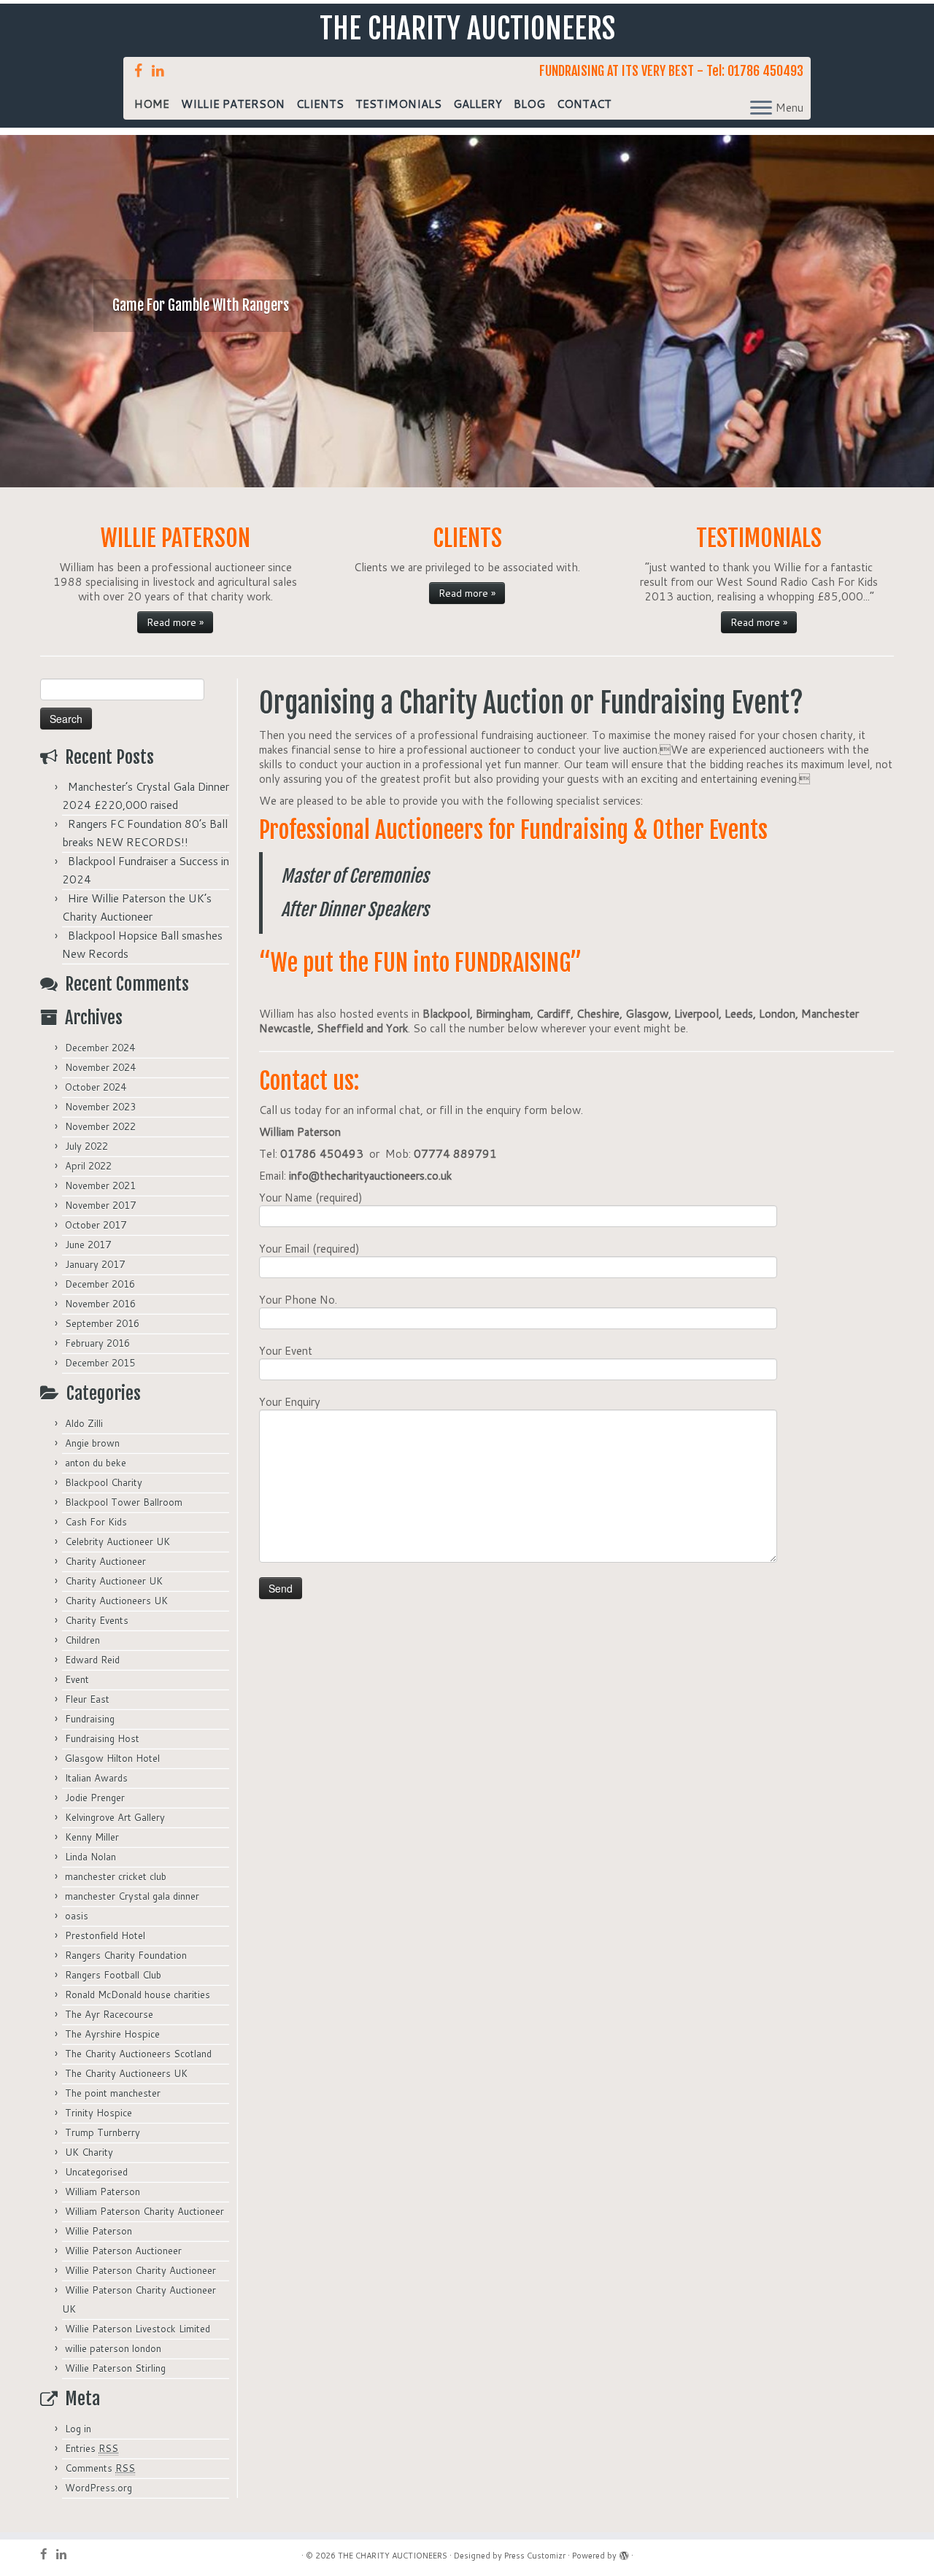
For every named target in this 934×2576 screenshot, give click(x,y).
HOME (152, 104)
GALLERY (478, 104)
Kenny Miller (92, 1837)
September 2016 (102, 1323)
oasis (77, 1916)
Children (82, 1640)
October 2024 (96, 1087)
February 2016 (97, 1343)
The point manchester (113, 2093)
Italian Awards (96, 1778)
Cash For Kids (96, 1522)
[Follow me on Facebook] (143, 70)
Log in (78, 2429)
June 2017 (88, 1245)
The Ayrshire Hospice (112, 2034)
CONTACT (584, 104)
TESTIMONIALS (398, 104)
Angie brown (92, 1443)
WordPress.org (99, 2488)
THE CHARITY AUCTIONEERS (467, 28)
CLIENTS (320, 104)
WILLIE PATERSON (233, 104)
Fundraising (90, 1719)
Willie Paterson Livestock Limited (138, 2329)
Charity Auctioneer (105, 1561)
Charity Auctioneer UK (114, 1581)
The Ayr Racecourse (109, 2014)
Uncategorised (96, 2172)
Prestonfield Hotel (105, 1935)
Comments (100, 2468)
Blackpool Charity (104, 1482)
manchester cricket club (116, 1876)
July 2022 (86, 1146)
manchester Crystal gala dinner (132, 1896)
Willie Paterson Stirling (115, 2368)
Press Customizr (535, 2556)
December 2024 (100, 1048)
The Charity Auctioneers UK (126, 2073)
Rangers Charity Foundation (126, 1955)
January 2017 (95, 1264)
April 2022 (88, 1166)
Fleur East (87, 1699)
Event (77, 1679)
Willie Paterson (99, 2231)
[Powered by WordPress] (624, 2553)
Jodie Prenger (95, 1798)
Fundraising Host (102, 1738)
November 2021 (100, 1185)
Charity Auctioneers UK (116, 1601)
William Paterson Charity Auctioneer (144, 2211)
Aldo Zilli (84, 1423)
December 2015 (100, 1363)
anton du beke (96, 1463)
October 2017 (96, 1225)
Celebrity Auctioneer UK (117, 1542)
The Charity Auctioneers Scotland (138, 2054)
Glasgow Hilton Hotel (112, 1758)
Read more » (175, 622)
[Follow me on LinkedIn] (163, 70)
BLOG (529, 104)
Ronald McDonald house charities (138, 1995)
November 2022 (100, 1126)
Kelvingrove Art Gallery (115, 1817)
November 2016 (100, 1304)
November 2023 (100, 1107)
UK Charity (89, 2152)
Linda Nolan (90, 1857)
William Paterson (103, 2192)
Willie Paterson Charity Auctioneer (140, 2270)
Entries (92, 2448)
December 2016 (100, 1284)
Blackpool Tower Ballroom (124, 1502)
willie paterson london (113, 2348)
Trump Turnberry (103, 2132)
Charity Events (97, 1620)
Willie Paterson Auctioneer (123, 2251)
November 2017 (100, 1205)
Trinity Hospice (99, 2113)
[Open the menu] (761, 109)
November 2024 (100, 1067)
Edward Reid (92, 1660)
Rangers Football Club (113, 1975)
